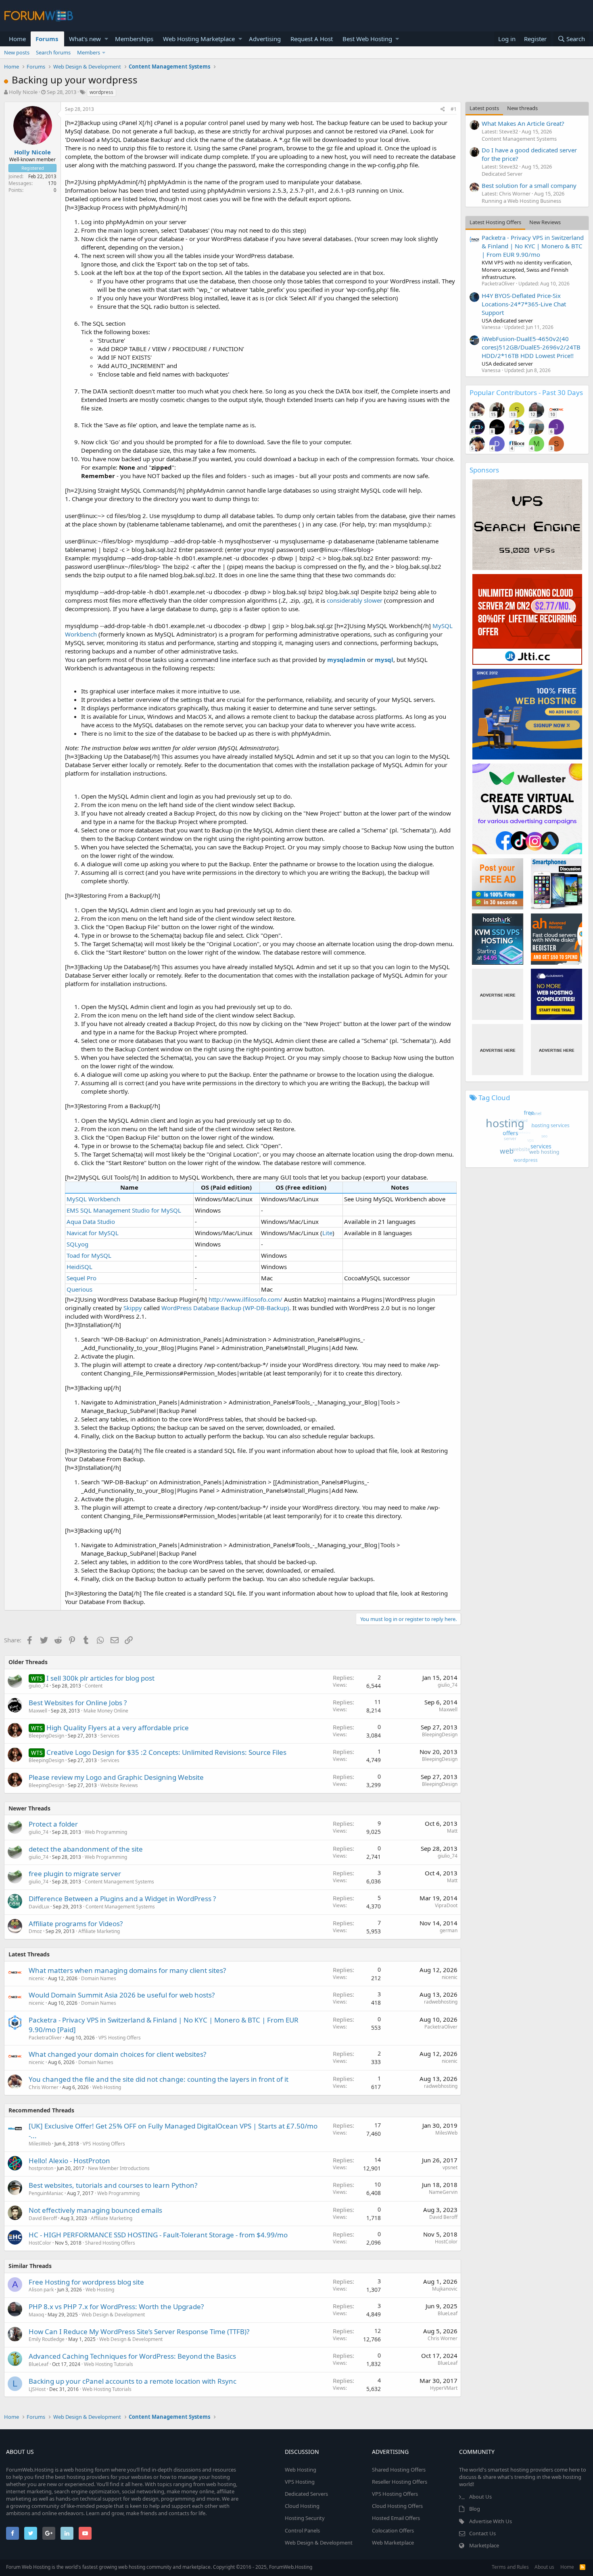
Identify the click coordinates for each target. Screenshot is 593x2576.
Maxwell (38, 1711)
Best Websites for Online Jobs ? (78, 1703)
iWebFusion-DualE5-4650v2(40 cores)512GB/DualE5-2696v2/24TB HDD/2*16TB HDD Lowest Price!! (531, 347)
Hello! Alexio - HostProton (69, 2161)
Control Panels (302, 2530)
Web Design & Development (113, 2315)
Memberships (134, 39)
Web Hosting (107, 2087)
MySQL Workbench (93, 1199)
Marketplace (484, 2545)
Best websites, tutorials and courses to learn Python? (113, 2185)
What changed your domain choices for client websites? (117, 2054)
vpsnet (450, 2167)
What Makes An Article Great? (523, 123)
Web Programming (106, 1832)
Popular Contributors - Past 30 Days (526, 392)
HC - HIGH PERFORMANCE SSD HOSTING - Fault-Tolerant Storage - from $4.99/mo (158, 2235)
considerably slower (355, 600)
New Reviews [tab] (545, 222)
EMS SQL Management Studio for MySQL (124, 1210)
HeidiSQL (79, 1267)
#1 (454, 109)
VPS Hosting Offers (120, 2038)
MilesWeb (40, 2144)
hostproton (41, 2168)
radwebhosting (441, 2002)
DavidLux (39, 1907)
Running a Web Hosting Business (521, 201)
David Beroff (43, 2218)
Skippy (133, 1308)
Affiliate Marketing (99, 1931)
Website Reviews (119, 1785)
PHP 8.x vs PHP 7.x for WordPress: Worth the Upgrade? (116, 2307)
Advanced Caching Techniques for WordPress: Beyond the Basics (132, 2356)
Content (94, 1686)
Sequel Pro (81, 1278)
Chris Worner (44, 2087)
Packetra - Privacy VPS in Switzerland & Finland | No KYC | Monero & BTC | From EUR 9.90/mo (533, 246)
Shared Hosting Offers (110, 2243)
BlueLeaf (448, 2313)
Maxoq (36, 2315)
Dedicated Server (502, 174)
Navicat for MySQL (93, 1233)
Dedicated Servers (306, 2494)
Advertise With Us (491, 2521)
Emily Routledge (47, 2339)
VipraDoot (446, 1905)
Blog (475, 2509)
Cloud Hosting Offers (397, 2506)
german (449, 1930)
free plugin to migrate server (75, 1874)
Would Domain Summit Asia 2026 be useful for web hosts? (122, 1995)
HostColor (40, 2243)
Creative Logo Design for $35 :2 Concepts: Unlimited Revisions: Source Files (166, 1752)
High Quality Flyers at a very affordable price (118, 1728)
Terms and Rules (510, 2567)
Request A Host (312, 39)
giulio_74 (39, 1686)
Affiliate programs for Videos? (76, 1924)
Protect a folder (53, 1824)
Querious (79, 1289)
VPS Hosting (300, 2482)
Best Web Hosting (367, 39)
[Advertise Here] (498, 994)
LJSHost (37, 2389)
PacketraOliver (45, 2038)
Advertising (265, 39)
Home (17, 39)
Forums (47, 39)
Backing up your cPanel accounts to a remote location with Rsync (133, 2381)
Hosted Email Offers (396, 2518)
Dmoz (35, 1931)
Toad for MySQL (89, 1255)
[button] (106, 39)
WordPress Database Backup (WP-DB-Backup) (225, 1308)
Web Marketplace (393, 2543)
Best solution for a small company (529, 185)
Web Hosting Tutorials (109, 2364)
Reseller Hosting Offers (400, 2482)
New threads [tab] (522, 108)
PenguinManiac (46, 2193)
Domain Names (99, 1978)
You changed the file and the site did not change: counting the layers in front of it (159, 2079)
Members (89, 52)
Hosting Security (305, 2518)
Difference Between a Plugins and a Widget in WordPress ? (122, 1899)
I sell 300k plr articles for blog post (100, 1678)
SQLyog (77, 1244)
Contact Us (482, 2533)
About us (544, 2567)
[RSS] (583, 2567)
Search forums (53, 52)
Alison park (41, 2290)
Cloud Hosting (302, 2506)
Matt (452, 1831)
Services (110, 1736)
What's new (85, 39)
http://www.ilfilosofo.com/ (245, 1299)
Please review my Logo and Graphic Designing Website (116, 1777)
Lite (327, 1233)
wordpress (101, 92)
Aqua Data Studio (91, 1221)
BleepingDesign (46, 1736)
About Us (480, 2497)
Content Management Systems (119, 1882)
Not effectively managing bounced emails (95, 2210)
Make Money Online (106, 1711)
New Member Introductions (119, 2168)
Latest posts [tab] (484, 108)
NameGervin (443, 2192)
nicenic (37, 1978)
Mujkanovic (445, 2289)
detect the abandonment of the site (86, 1849)
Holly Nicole (23, 92)
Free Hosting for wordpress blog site (86, 2282)
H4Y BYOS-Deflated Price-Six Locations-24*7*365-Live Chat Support (524, 304)
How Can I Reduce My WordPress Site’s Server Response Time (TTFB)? (139, 2332)
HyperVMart (444, 2388)
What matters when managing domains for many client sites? (127, 1970)
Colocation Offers (393, 2530)
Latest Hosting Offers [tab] (495, 222)
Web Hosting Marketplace (199, 39)
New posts (17, 52)
